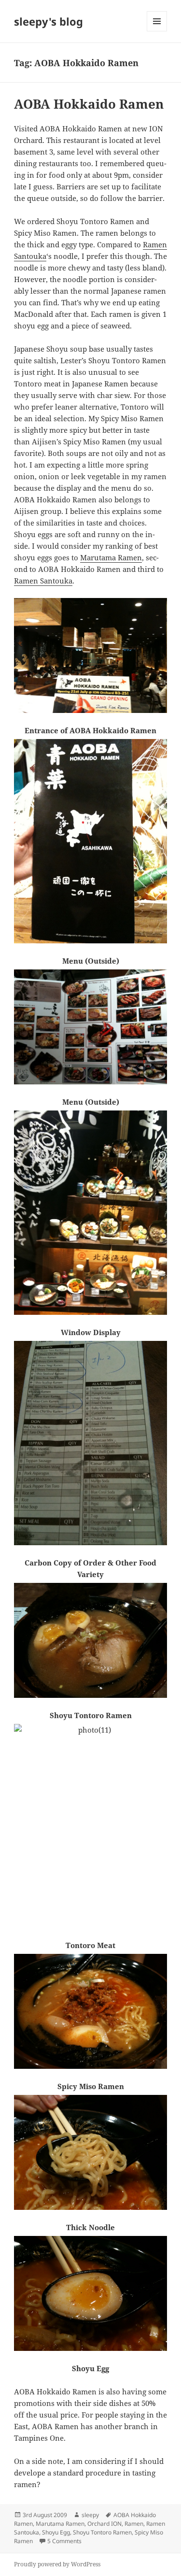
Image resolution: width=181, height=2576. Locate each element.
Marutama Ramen (111, 557)
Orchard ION (104, 2524)
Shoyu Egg (56, 2532)
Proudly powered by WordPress (57, 2564)
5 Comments (64, 2541)
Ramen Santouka (43, 581)
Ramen (134, 2524)
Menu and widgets (157, 31)
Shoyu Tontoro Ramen (102, 2532)
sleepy (90, 2515)
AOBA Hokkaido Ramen (89, 104)
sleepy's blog (49, 21)
